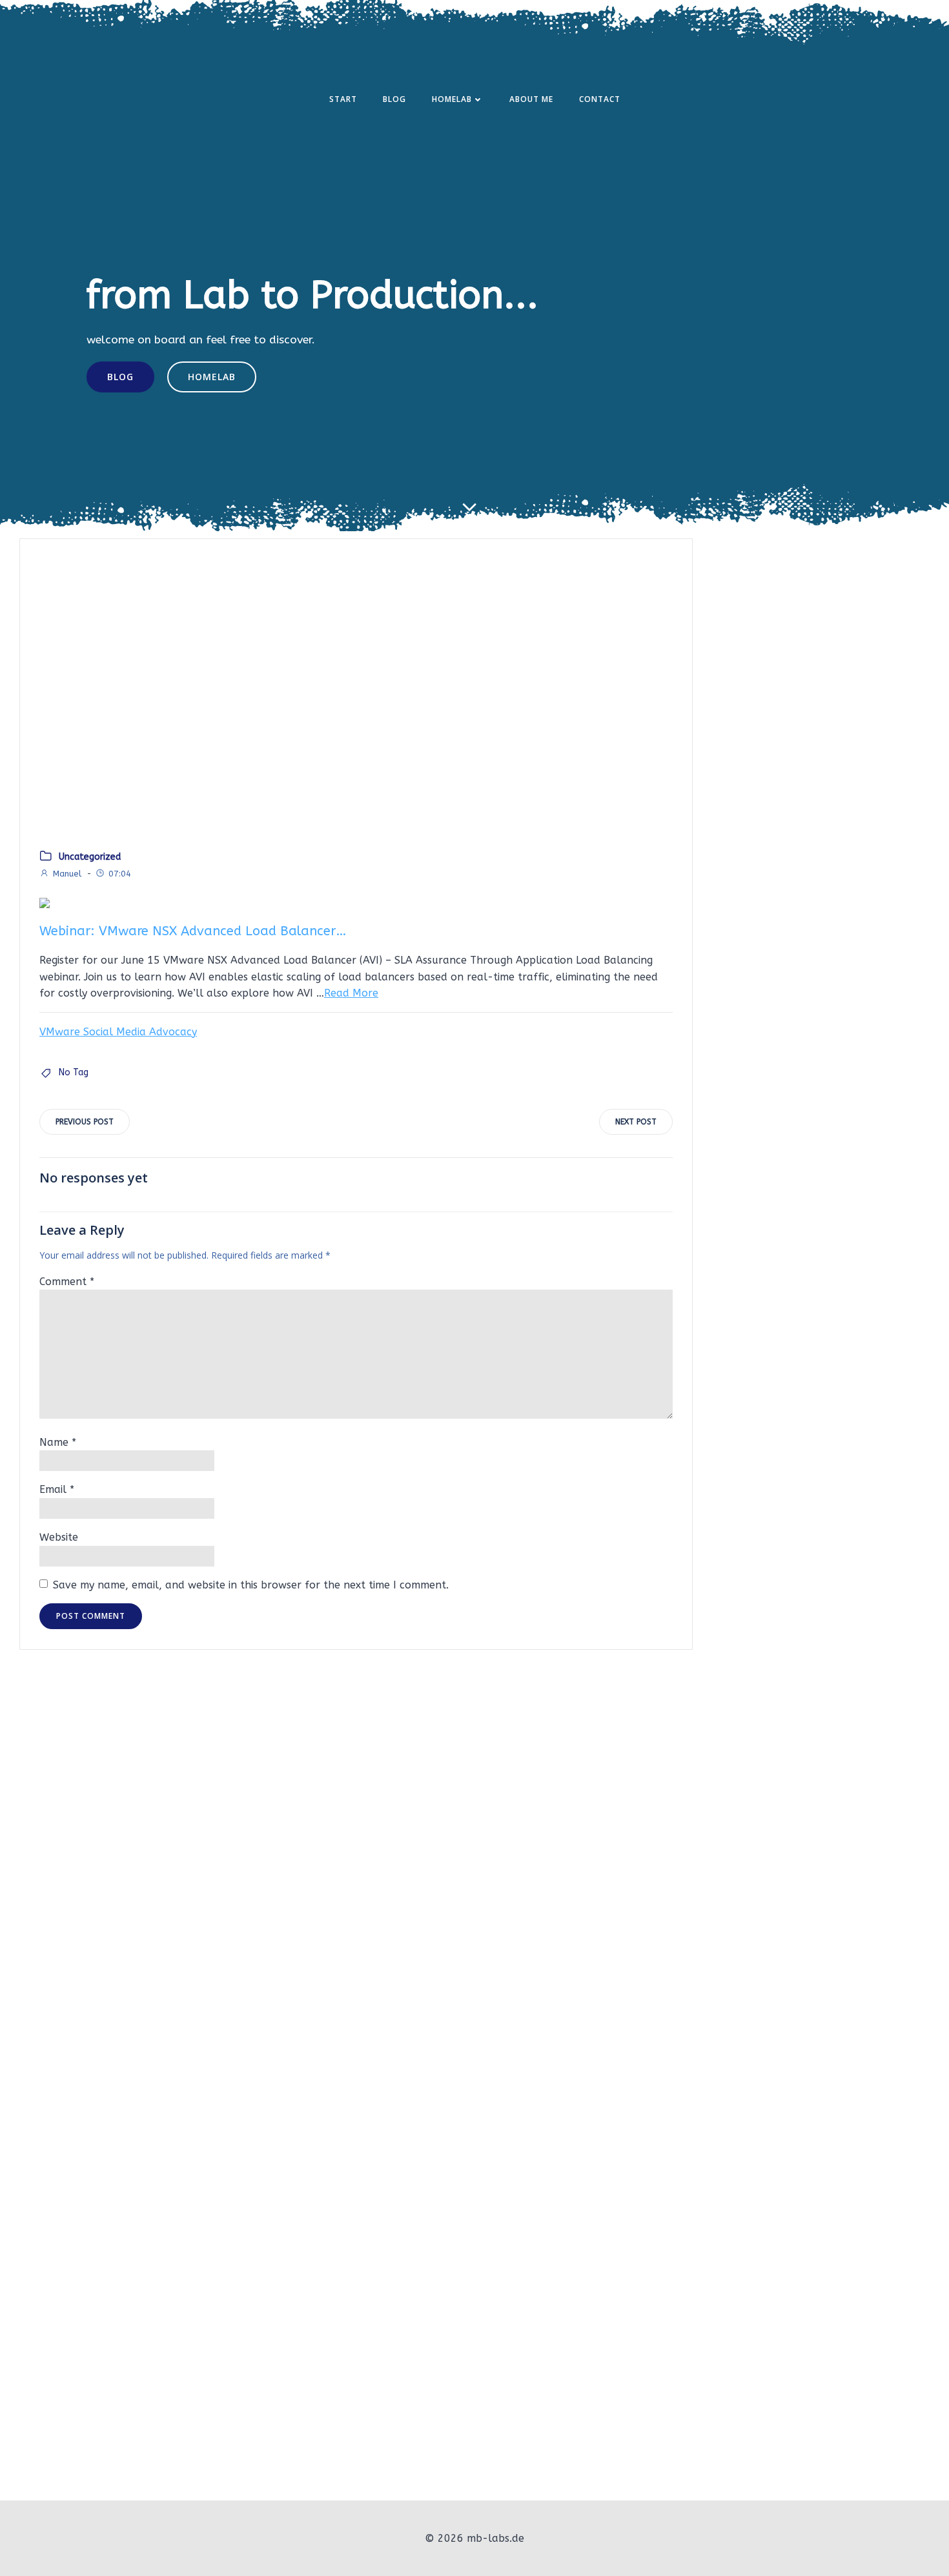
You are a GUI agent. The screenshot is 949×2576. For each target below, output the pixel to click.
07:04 (120, 874)
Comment (67, 1282)
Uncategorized (90, 857)
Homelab (452, 99)
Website (59, 1537)
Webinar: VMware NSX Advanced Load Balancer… (193, 931)
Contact (600, 99)
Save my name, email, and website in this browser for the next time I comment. (251, 1585)
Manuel (67, 874)
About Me (531, 99)
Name (58, 1442)
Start (343, 99)
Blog (394, 99)
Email (57, 1489)
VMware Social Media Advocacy (118, 1032)
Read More (351, 993)
